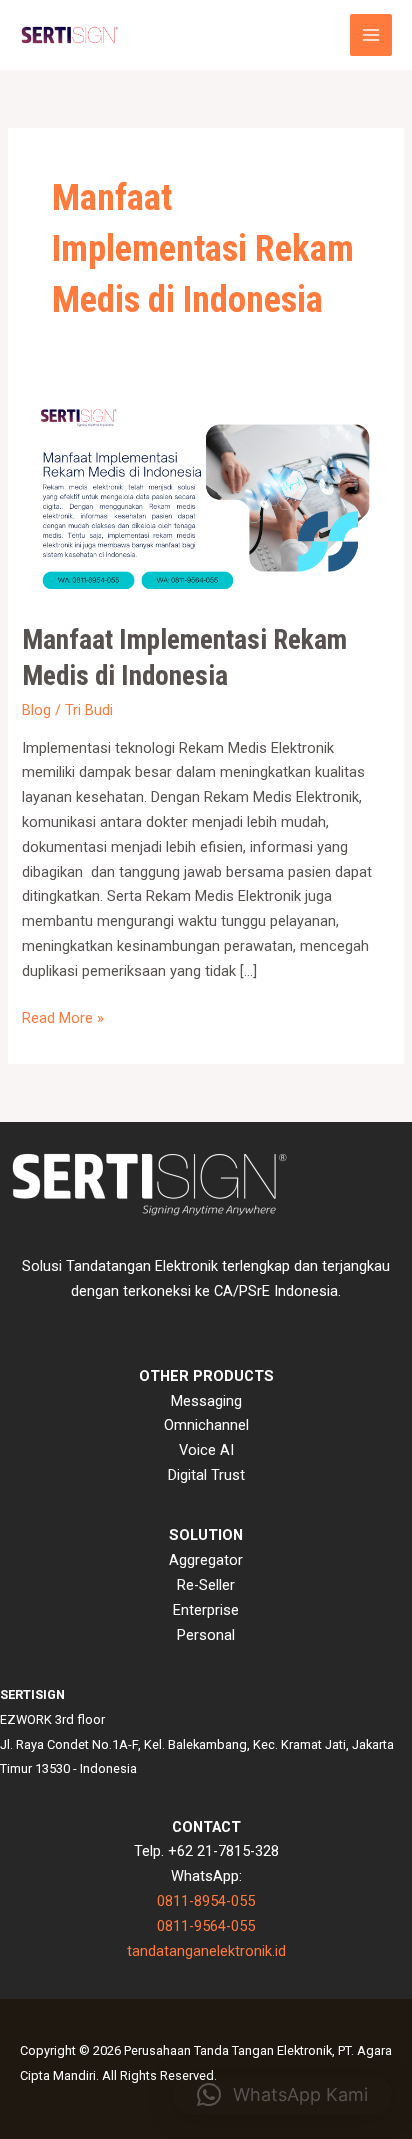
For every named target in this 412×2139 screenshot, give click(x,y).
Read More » (63, 1016)
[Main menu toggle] (371, 35)
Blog (36, 710)
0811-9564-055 (206, 1926)
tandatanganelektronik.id (206, 1951)
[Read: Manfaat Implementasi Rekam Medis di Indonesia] (205, 497)
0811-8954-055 (206, 1901)
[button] (282, 2095)
